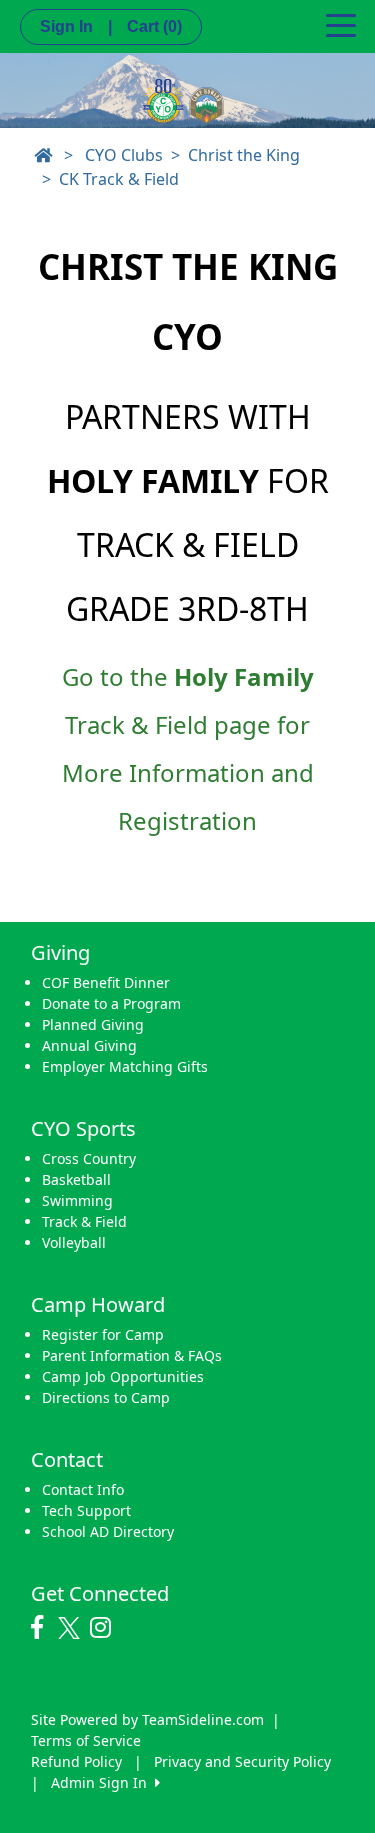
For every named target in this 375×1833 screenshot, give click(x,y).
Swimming (77, 1200)
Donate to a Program (111, 1003)
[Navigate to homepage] (43, 155)
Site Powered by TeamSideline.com (147, 1719)
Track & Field (84, 1221)
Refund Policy (76, 1761)
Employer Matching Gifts (125, 1066)
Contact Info (83, 1489)
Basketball (76, 1179)
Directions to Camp (106, 1397)
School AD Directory (108, 1531)
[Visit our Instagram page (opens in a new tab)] (105, 1628)
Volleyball (74, 1242)
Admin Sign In (103, 1782)
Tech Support (86, 1510)
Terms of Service (86, 1740)
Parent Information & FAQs (132, 1355)
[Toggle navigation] (341, 24)
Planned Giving (93, 1024)
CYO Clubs (124, 155)
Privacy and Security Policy (242, 1761)
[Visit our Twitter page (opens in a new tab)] (71, 1628)
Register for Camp (103, 1334)
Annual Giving (89, 1045)
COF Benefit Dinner (106, 982)
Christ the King (244, 155)
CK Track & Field (119, 179)
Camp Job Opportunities (123, 1376)
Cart (154, 26)
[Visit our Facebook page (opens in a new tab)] (42, 1628)
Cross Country (89, 1158)
